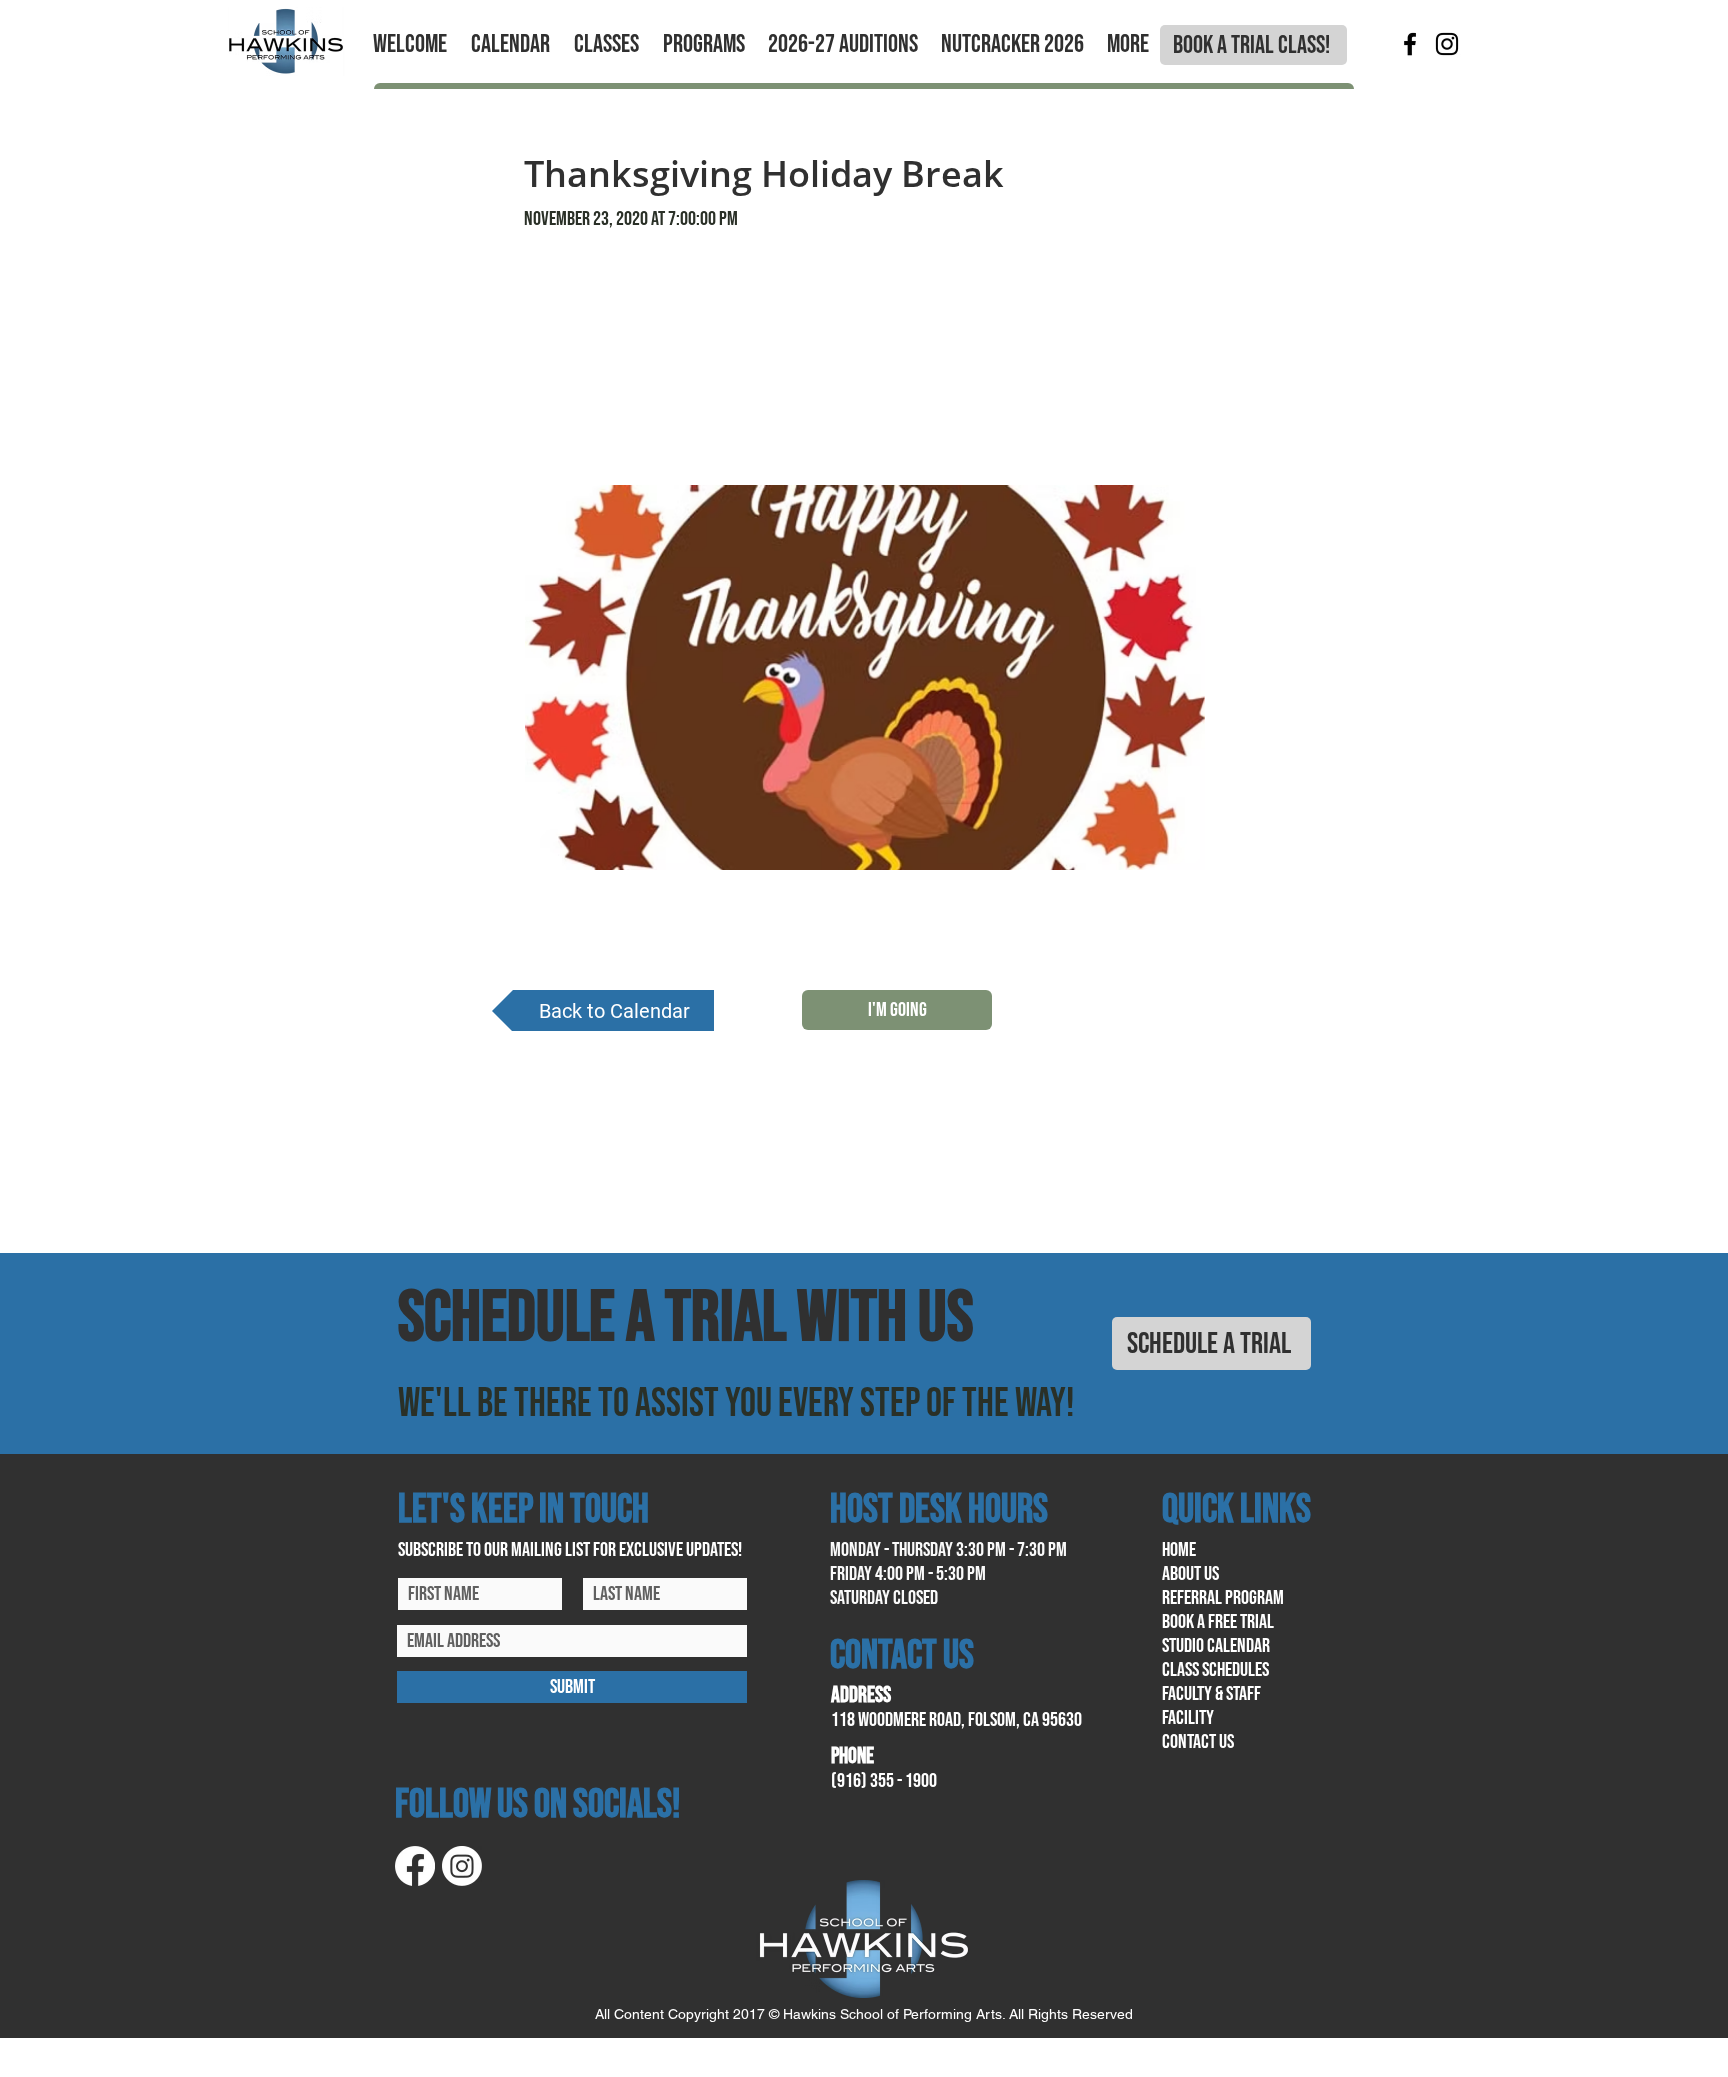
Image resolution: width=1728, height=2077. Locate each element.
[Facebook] (1410, 44)
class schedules (1215, 1670)
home (1179, 1550)
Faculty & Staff (1211, 1694)
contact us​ (1198, 1742)
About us (1190, 1574)
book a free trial (1218, 1622)
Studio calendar (1216, 1646)
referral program (1223, 1598)
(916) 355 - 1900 (884, 1781)
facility (1188, 1718)
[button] (410, 45)
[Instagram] (1447, 44)
